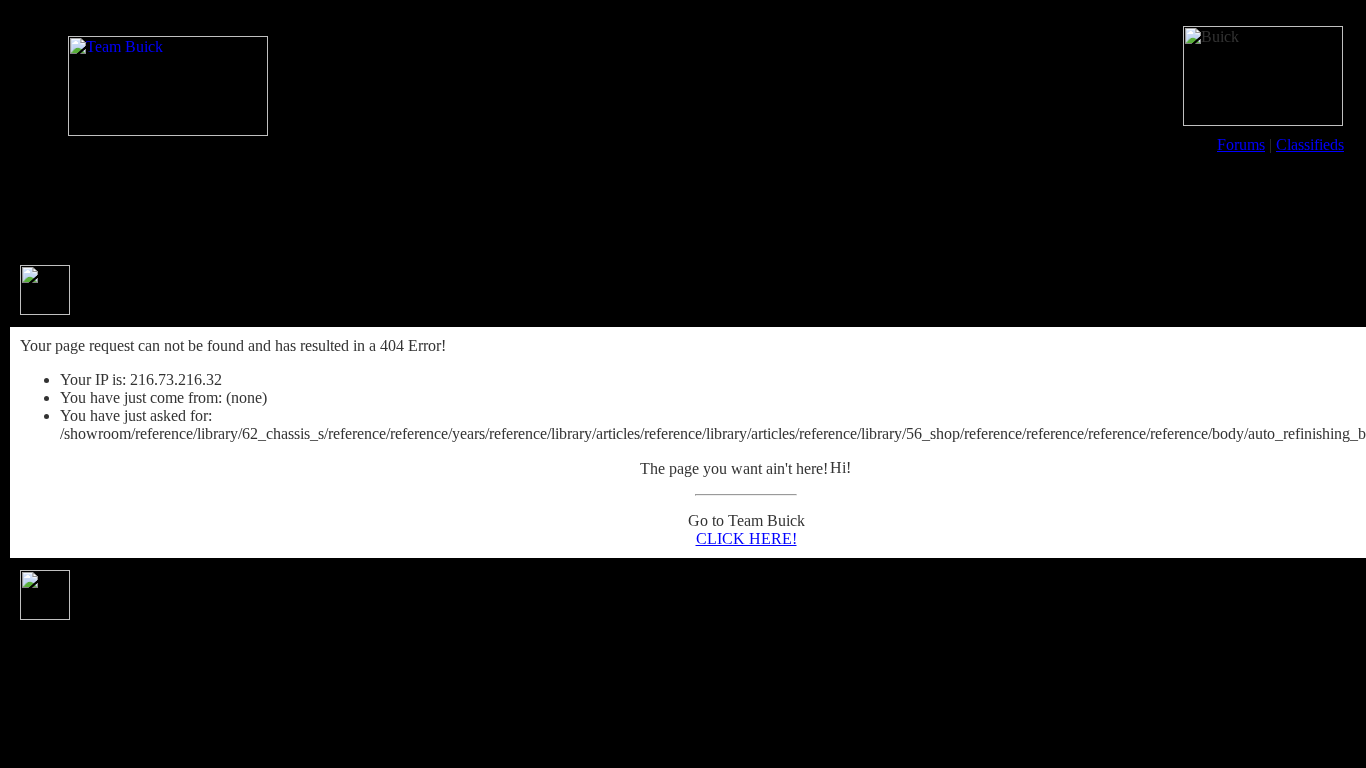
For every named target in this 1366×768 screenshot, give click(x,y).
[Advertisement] (683, 208)
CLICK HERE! (746, 538)
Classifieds (1310, 144)
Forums (1241, 144)
